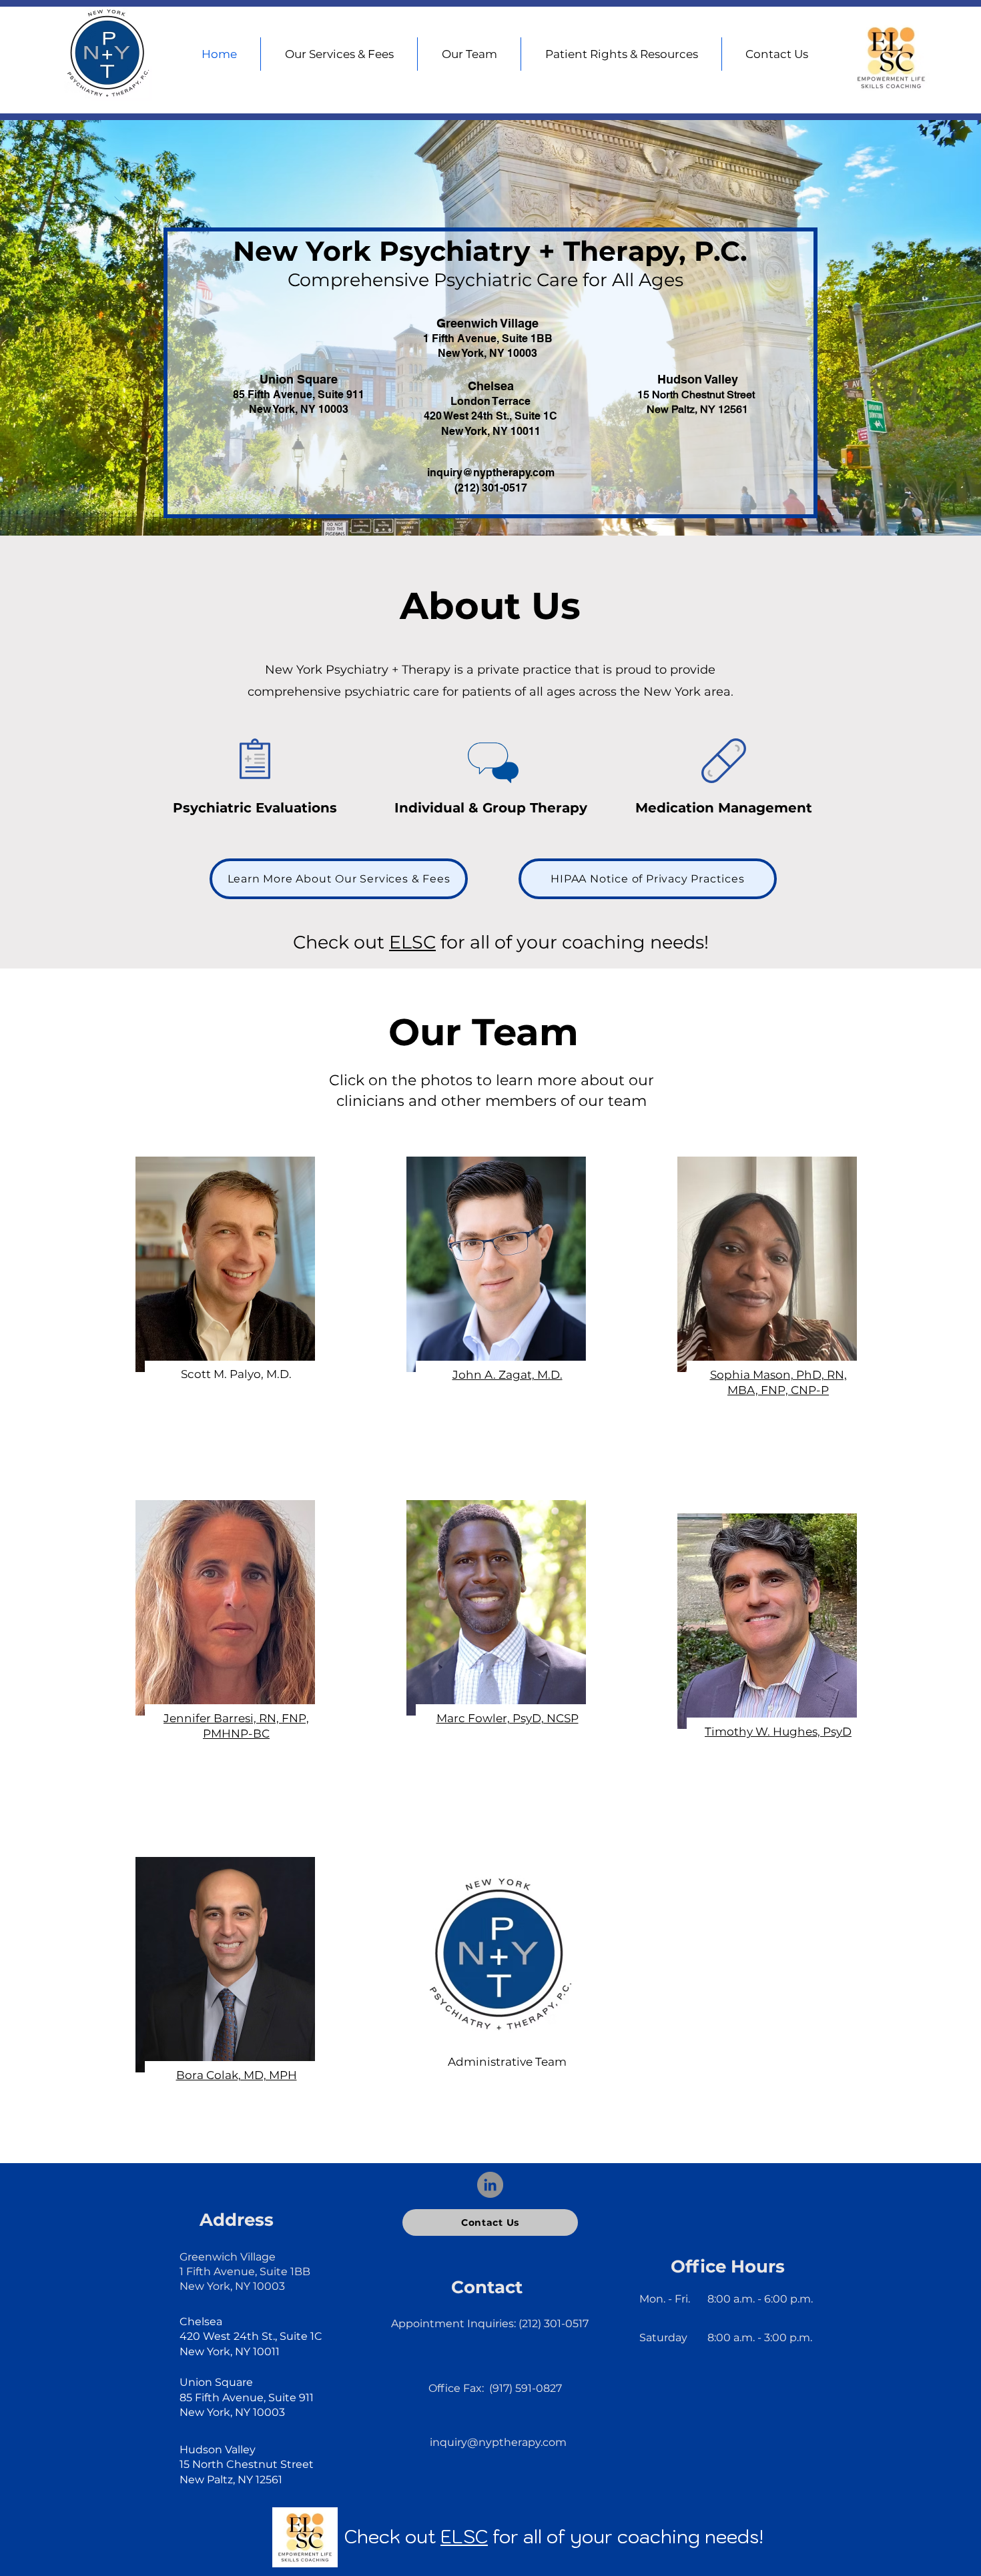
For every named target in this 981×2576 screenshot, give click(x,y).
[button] (621, 54)
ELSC (412, 942)
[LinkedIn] (490, 2185)
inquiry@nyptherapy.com (491, 473)
